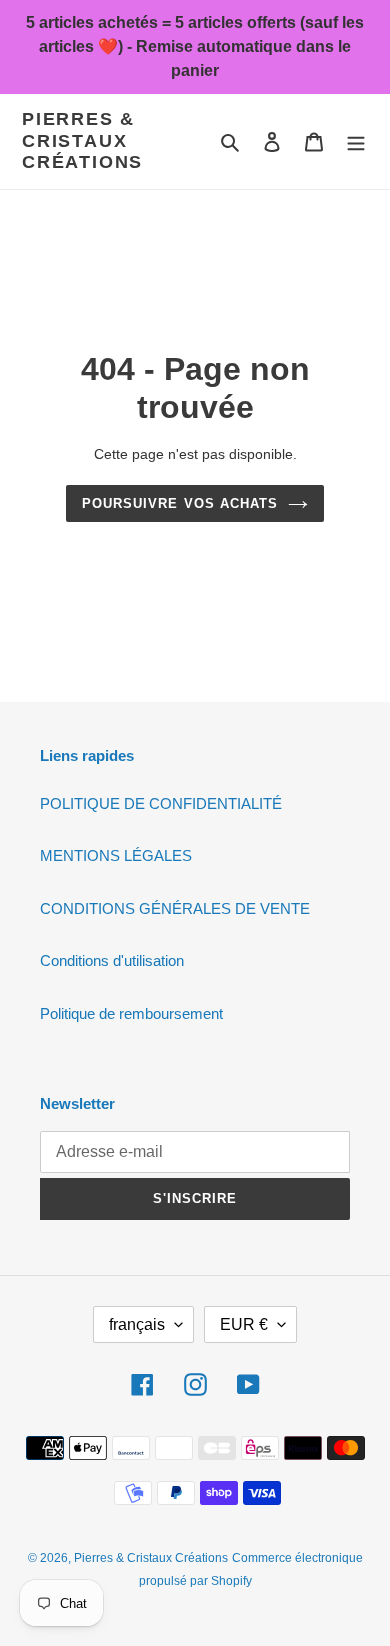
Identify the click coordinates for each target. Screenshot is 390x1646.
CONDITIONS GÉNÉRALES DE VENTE (175, 908)
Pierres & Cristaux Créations (82, 140)
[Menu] (356, 141)
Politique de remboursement (131, 1013)
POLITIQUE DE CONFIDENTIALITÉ (161, 803)
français (137, 1324)
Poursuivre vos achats (180, 503)
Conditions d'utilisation (112, 960)
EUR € (244, 1324)
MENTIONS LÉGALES (116, 855)
